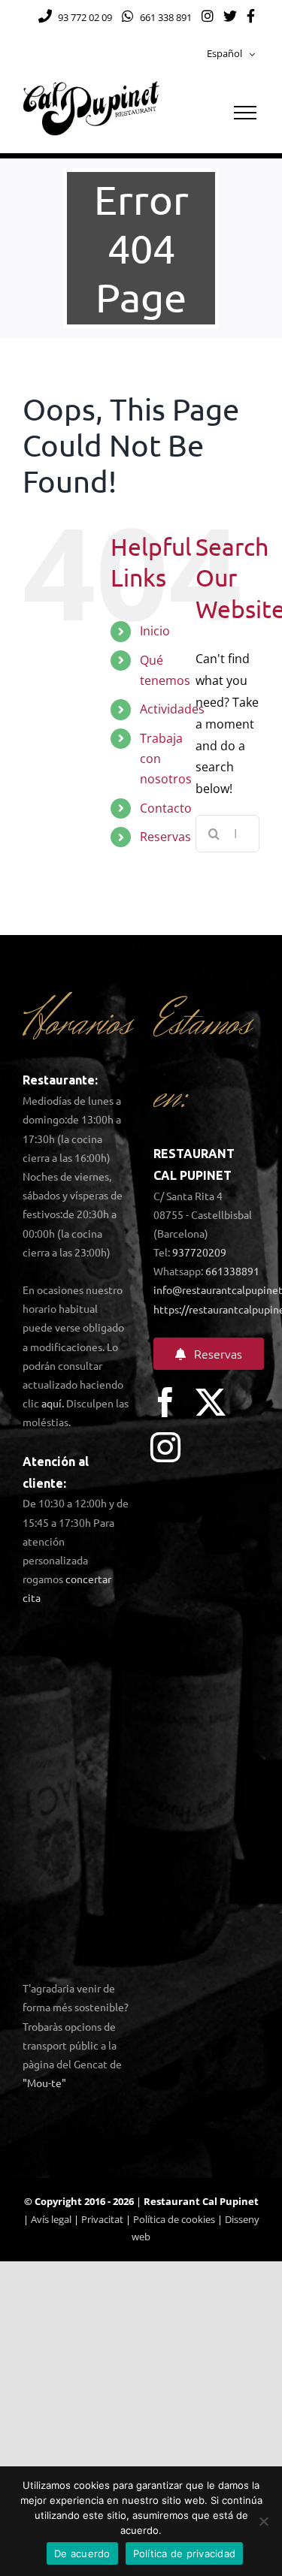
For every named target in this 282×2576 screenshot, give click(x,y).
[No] (263, 2521)
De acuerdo (82, 2553)
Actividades (172, 709)
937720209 (199, 1252)
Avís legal (51, 2219)
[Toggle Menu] (245, 113)
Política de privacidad (185, 2553)
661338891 (232, 1271)
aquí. (53, 1403)
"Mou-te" (44, 2083)
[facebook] (165, 1402)
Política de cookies (174, 2219)
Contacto (166, 808)
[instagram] (165, 1447)
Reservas (165, 837)
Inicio (155, 631)
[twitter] (211, 1402)
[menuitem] (231, 54)
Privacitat (102, 2219)
